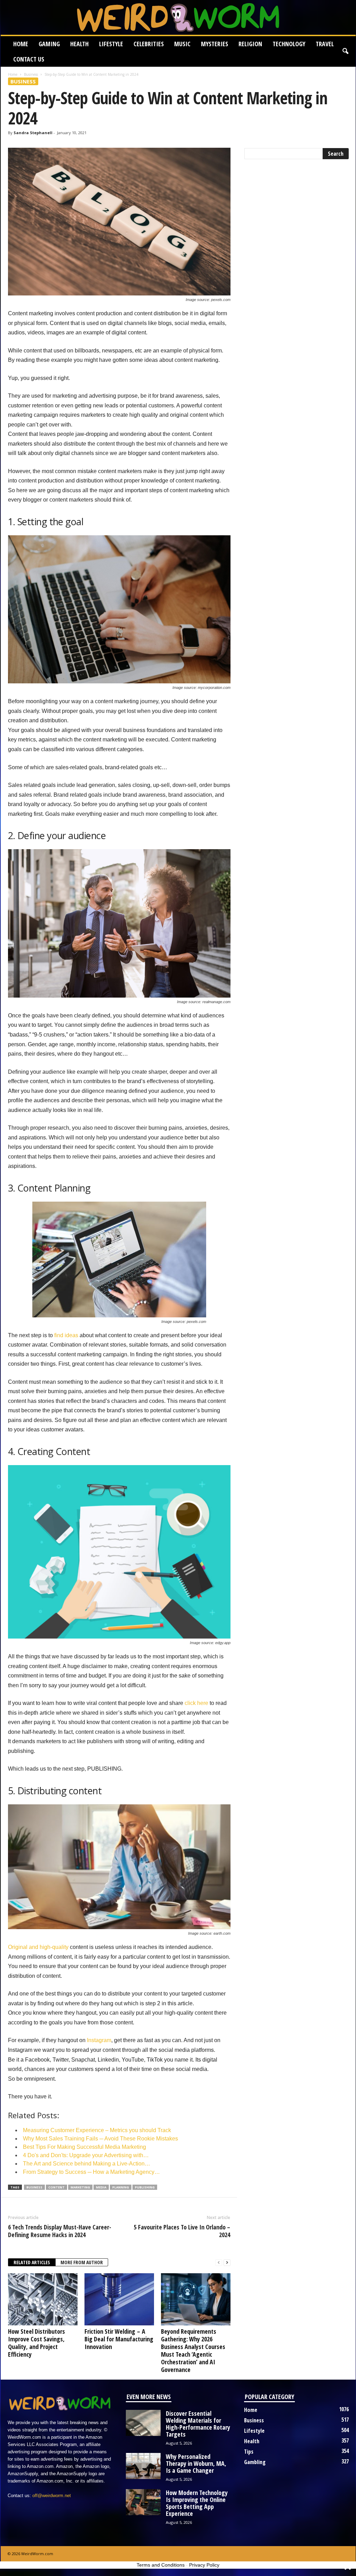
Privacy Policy (204, 2565)
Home (21, 44)
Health (79, 44)
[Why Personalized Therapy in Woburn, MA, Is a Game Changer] (143, 2466)
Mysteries (215, 44)
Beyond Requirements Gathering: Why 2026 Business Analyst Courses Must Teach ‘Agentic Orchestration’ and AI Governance (193, 2350)
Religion (250, 44)
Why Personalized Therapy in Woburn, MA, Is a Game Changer (196, 2463)
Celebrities (149, 44)
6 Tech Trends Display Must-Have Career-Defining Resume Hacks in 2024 (60, 2231)
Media (101, 2187)
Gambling (255, 2462)
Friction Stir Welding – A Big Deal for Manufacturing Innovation (119, 2339)
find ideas (66, 1335)
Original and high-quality (38, 1947)
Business (31, 74)
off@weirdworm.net (52, 2496)
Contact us (29, 59)
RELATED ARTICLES (32, 2262)
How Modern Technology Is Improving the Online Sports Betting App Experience (197, 2503)
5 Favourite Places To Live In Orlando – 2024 (182, 2231)
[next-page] (227, 2263)
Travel (325, 44)
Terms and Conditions (161, 2565)
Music (182, 44)
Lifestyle (111, 44)
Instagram (99, 2040)
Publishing (145, 2187)
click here (196, 1703)
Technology (289, 44)
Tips (249, 2452)
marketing (80, 2187)
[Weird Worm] (178, 17)
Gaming (49, 44)
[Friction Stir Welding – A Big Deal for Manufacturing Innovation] (119, 2299)
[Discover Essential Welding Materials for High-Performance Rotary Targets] (143, 2423)
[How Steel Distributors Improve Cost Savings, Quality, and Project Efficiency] (43, 2299)
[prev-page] (219, 2263)
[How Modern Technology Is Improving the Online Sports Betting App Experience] (143, 2502)
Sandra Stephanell (33, 133)
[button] (345, 51)
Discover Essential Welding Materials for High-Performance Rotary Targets (198, 2424)
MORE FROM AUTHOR (82, 2262)
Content (56, 2187)
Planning (121, 2187)
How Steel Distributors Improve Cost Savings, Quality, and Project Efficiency (37, 2343)
